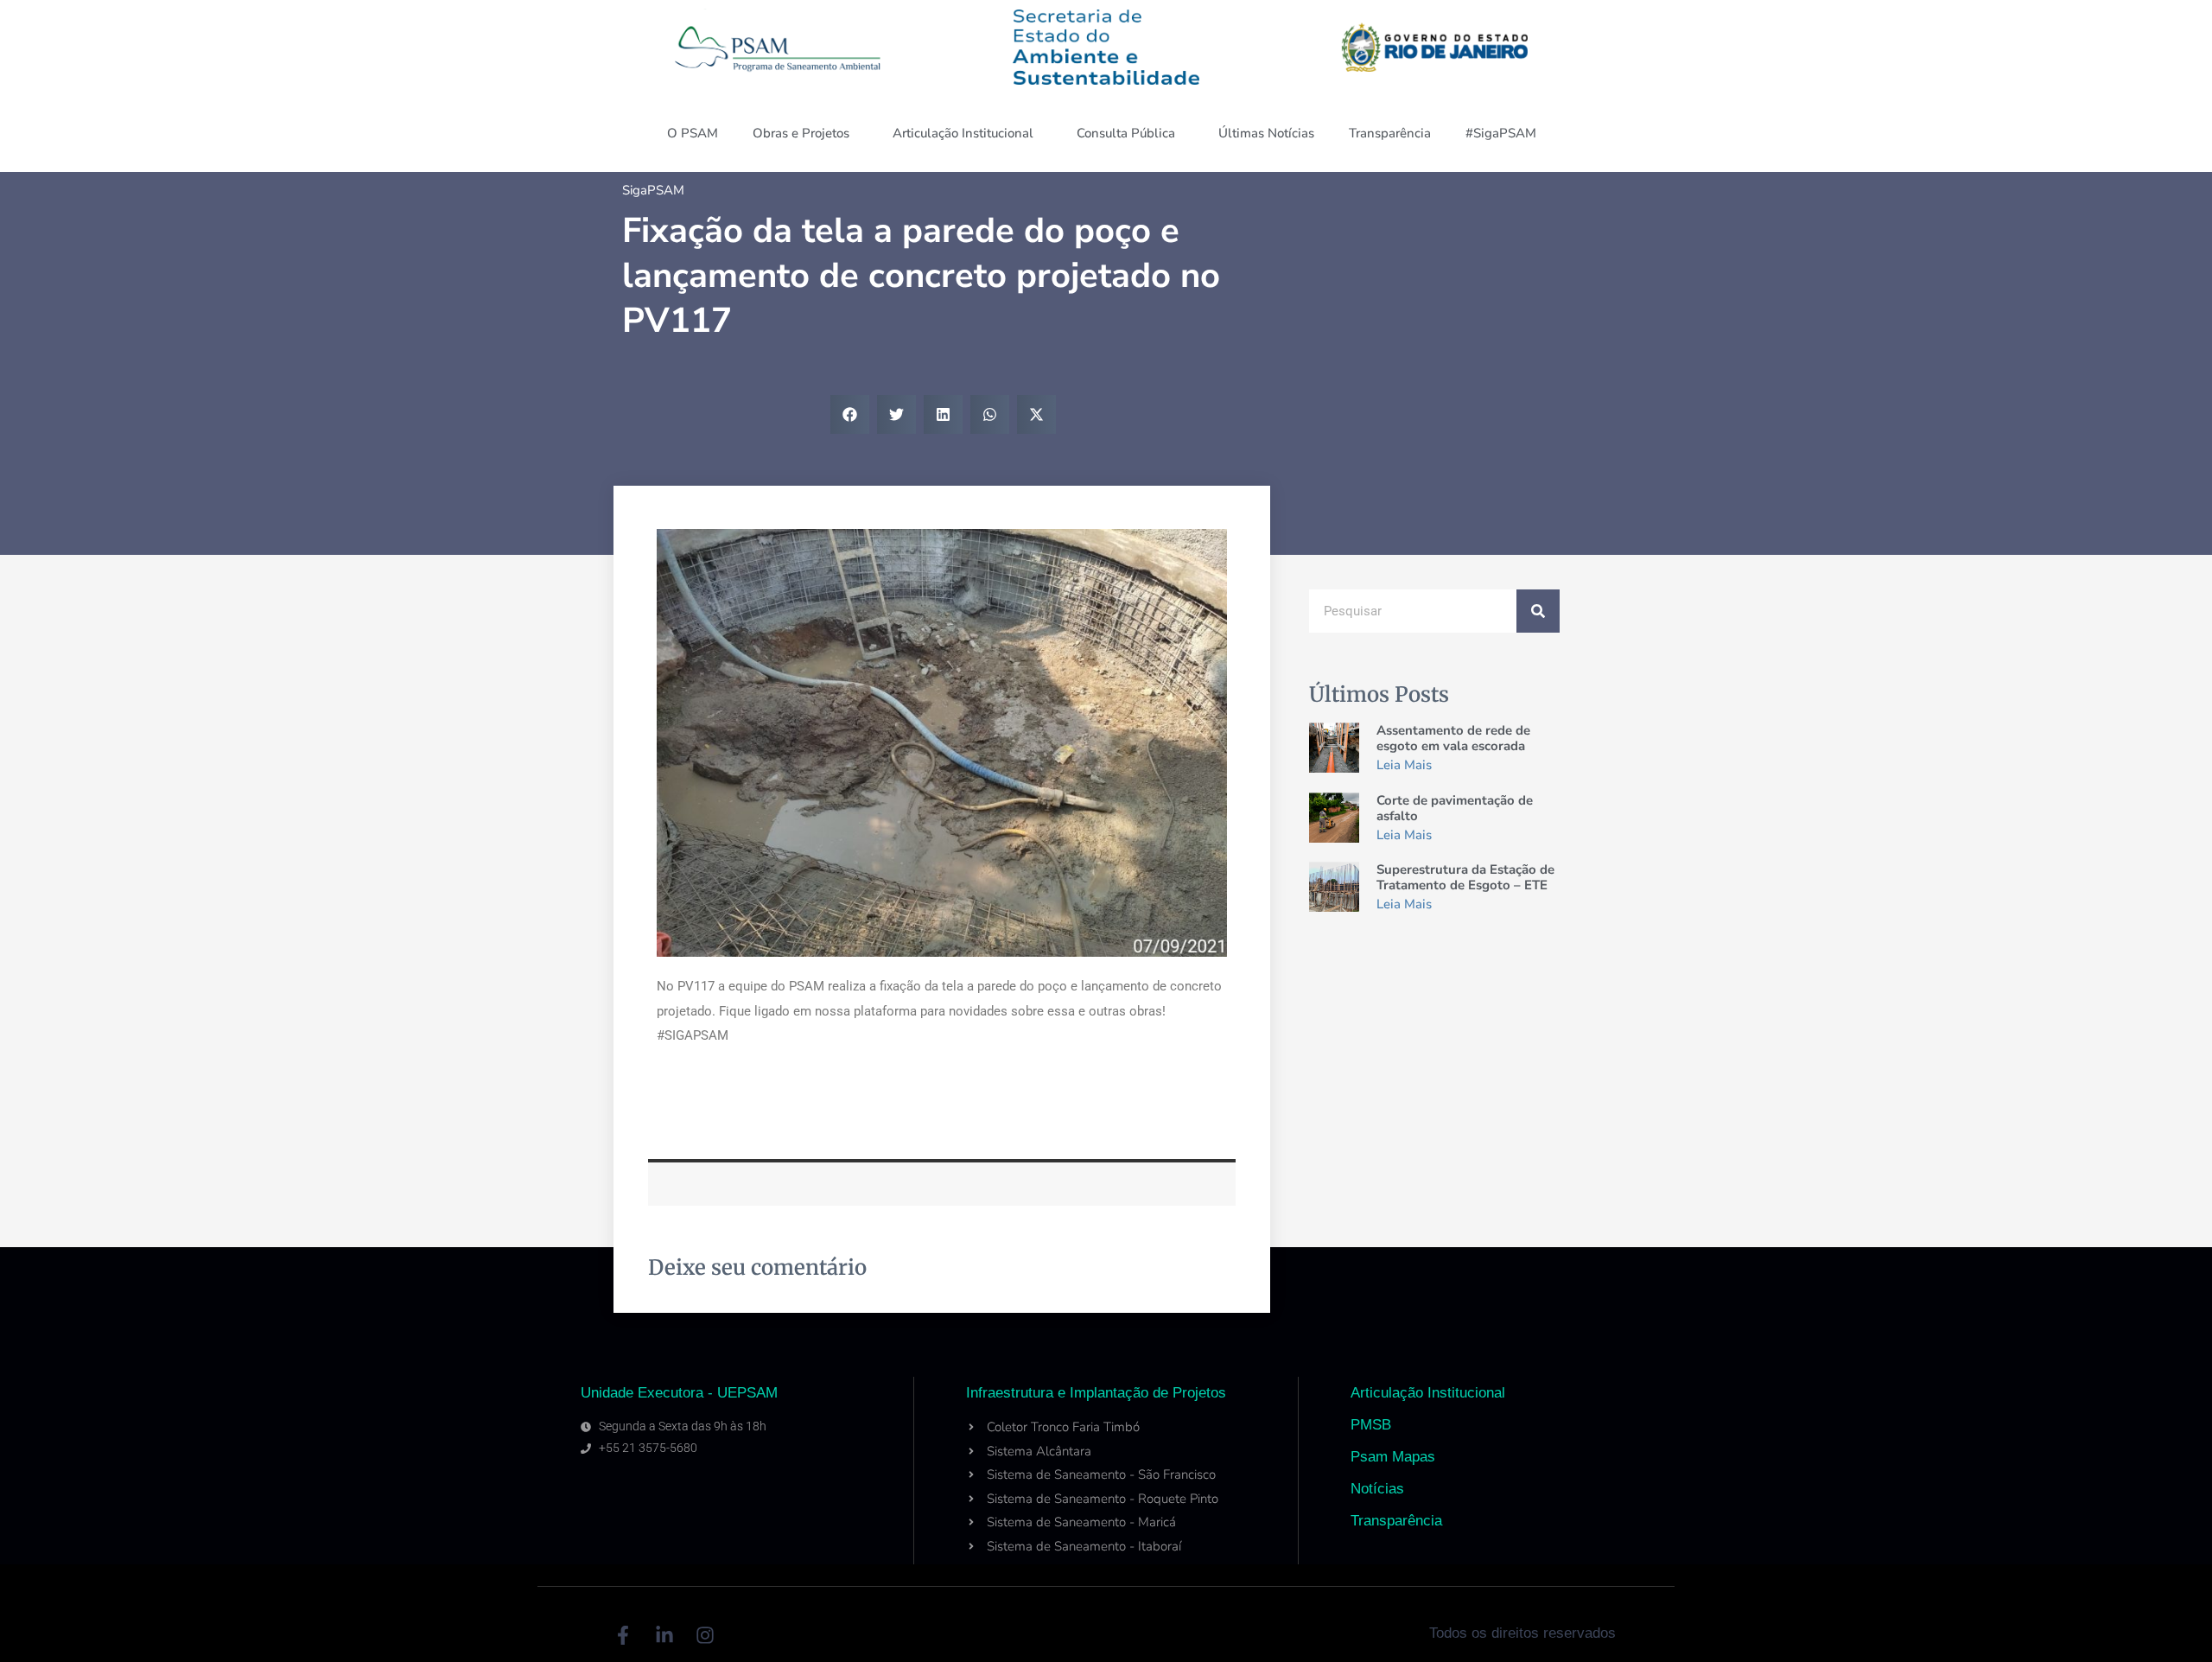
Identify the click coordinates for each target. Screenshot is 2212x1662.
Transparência (1390, 133)
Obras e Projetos (801, 133)
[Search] (1538, 611)
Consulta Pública (1126, 133)
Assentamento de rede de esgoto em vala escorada (1453, 738)
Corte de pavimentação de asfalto (1455, 808)
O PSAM (693, 133)
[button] (850, 414)
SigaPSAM (653, 190)
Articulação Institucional (963, 133)
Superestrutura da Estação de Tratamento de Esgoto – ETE (1465, 877)
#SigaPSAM (1501, 133)
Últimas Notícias (1266, 133)
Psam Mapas (1393, 1457)
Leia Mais (1404, 765)
